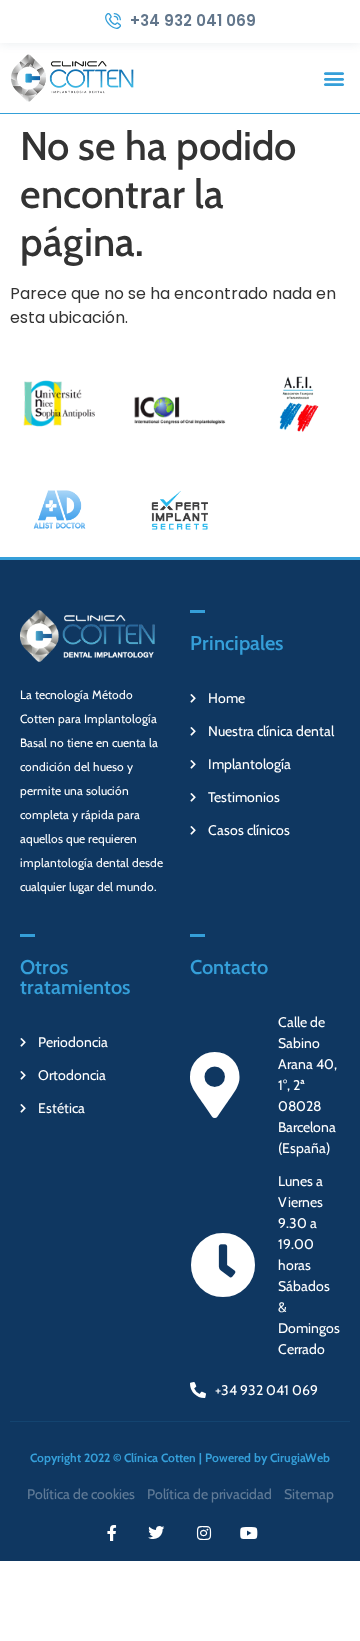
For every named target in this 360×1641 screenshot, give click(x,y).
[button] (333, 77)
